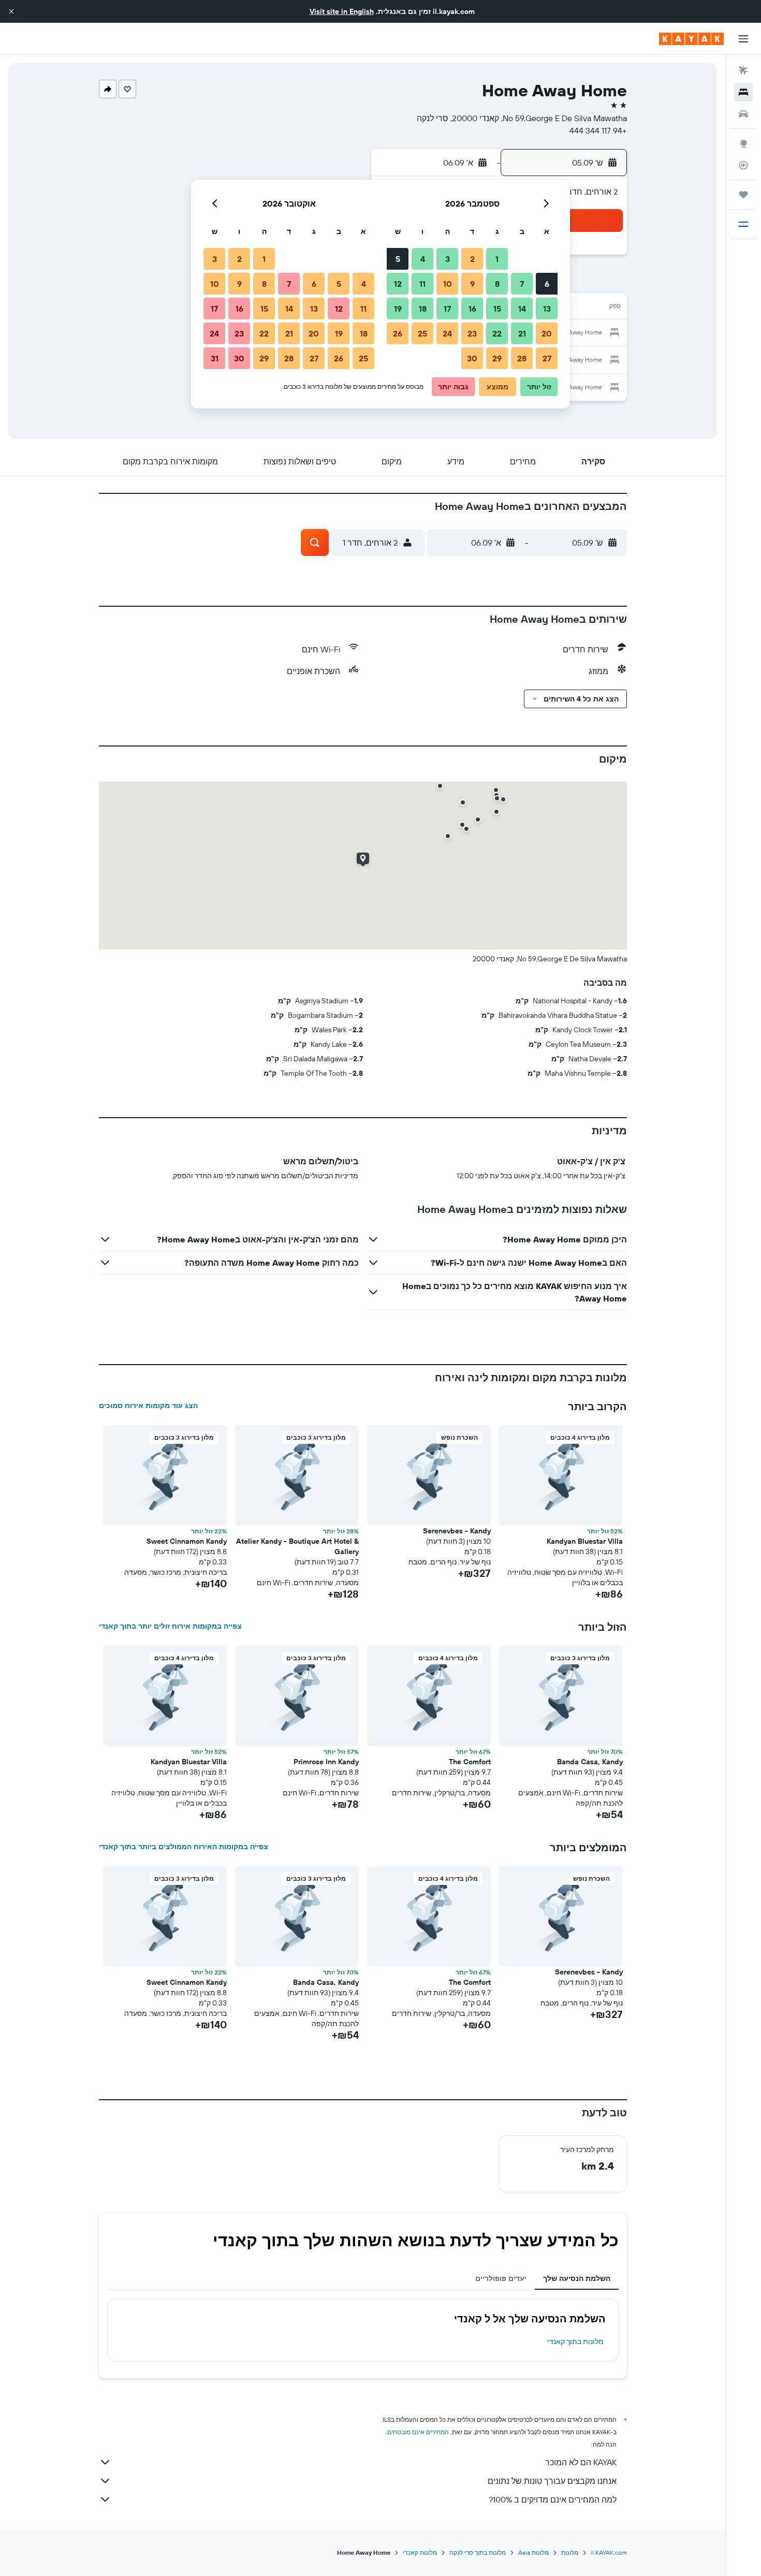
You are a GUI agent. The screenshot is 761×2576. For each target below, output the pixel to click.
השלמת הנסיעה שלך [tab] (577, 2278)
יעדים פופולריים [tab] (501, 2278)
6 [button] (547, 284)
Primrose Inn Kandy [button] (326, 1762)
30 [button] (472, 358)
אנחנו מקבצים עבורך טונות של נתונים (552, 2481)
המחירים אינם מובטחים (418, 2432)
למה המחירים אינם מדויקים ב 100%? (553, 2499)
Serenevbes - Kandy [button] (457, 1531)
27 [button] (547, 358)
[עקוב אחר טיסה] (743, 165)
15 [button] (497, 309)
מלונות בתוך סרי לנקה (478, 2552)
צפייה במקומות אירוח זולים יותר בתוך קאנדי (170, 1626)
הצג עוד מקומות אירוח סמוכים (148, 1406)
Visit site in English (342, 11)
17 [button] (447, 309)
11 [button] (422, 284)
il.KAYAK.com (609, 2552)
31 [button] (215, 358)
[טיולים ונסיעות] (743, 195)
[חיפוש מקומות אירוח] (743, 92)
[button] (11, 11)
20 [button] (547, 333)
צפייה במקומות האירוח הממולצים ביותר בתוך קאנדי (184, 1847)
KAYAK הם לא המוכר (581, 2462)
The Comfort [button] (470, 1762)
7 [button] (522, 284)
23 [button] (472, 333)
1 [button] (497, 259)
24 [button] (447, 333)
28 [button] (522, 358)
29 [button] (497, 358)
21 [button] (522, 333)
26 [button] (398, 333)
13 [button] (547, 309)
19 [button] (398, 309)
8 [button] (497, 284)
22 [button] (497, 333)
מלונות (570, 2552)
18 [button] (423, 309)
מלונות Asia (533, 2552)
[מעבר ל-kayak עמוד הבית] (691, 39)
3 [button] (448, 259)
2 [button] (472, 259)
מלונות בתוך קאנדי (575, 2341)
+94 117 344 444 (598, 130)
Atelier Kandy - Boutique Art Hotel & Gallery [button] (297, 1546)
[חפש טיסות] (743, 70)
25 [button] (422, 333)
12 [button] (398, 284)
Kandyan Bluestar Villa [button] (585, 1541)
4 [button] (423, 259)
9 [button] (472, 284)
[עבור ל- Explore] (743, 143)
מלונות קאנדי (420, 2552)
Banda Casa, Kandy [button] (590, 1762)
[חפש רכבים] (743, 114)
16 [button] (472, 309)
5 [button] (398, 259)
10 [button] (448, 284)
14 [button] (522, 309)
